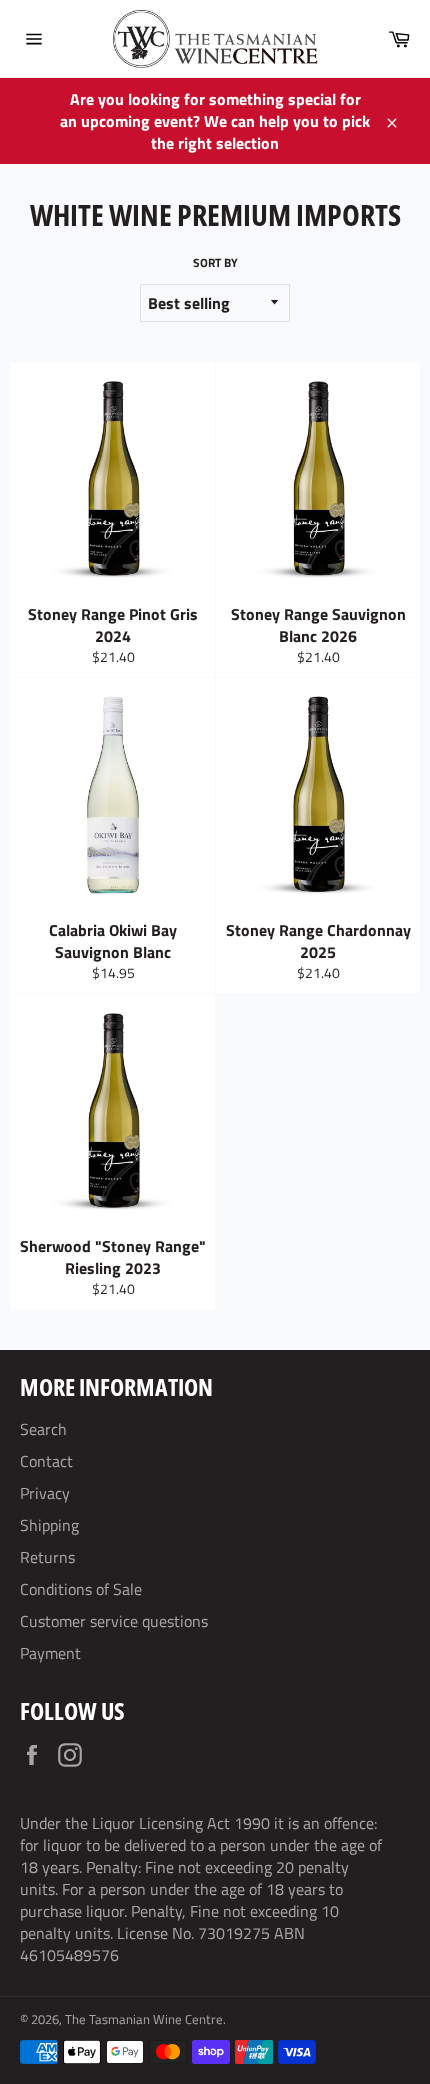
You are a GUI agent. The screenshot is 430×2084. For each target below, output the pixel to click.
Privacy (45, 1493)
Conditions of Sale (81, 1589)
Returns (47, 1557)
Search (43, 1429)
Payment (50, 1653)
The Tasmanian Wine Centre (144, 2019)
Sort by (215, 263)
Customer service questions (114, 1621)
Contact (46, 1461)
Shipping (49, 1525)
